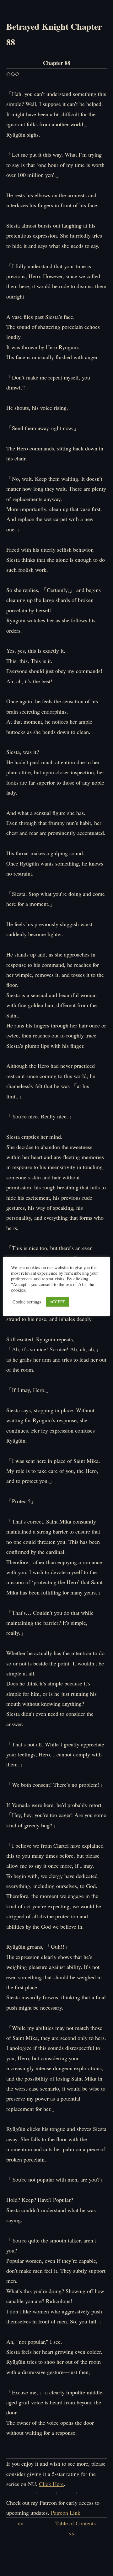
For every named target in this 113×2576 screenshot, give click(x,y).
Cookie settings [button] (27, 1302)
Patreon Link (66, 2513)
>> (72, 2533)
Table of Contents (75, 2523)
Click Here (51, 2484)
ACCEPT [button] (57, 1302)
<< (20, 2523)
